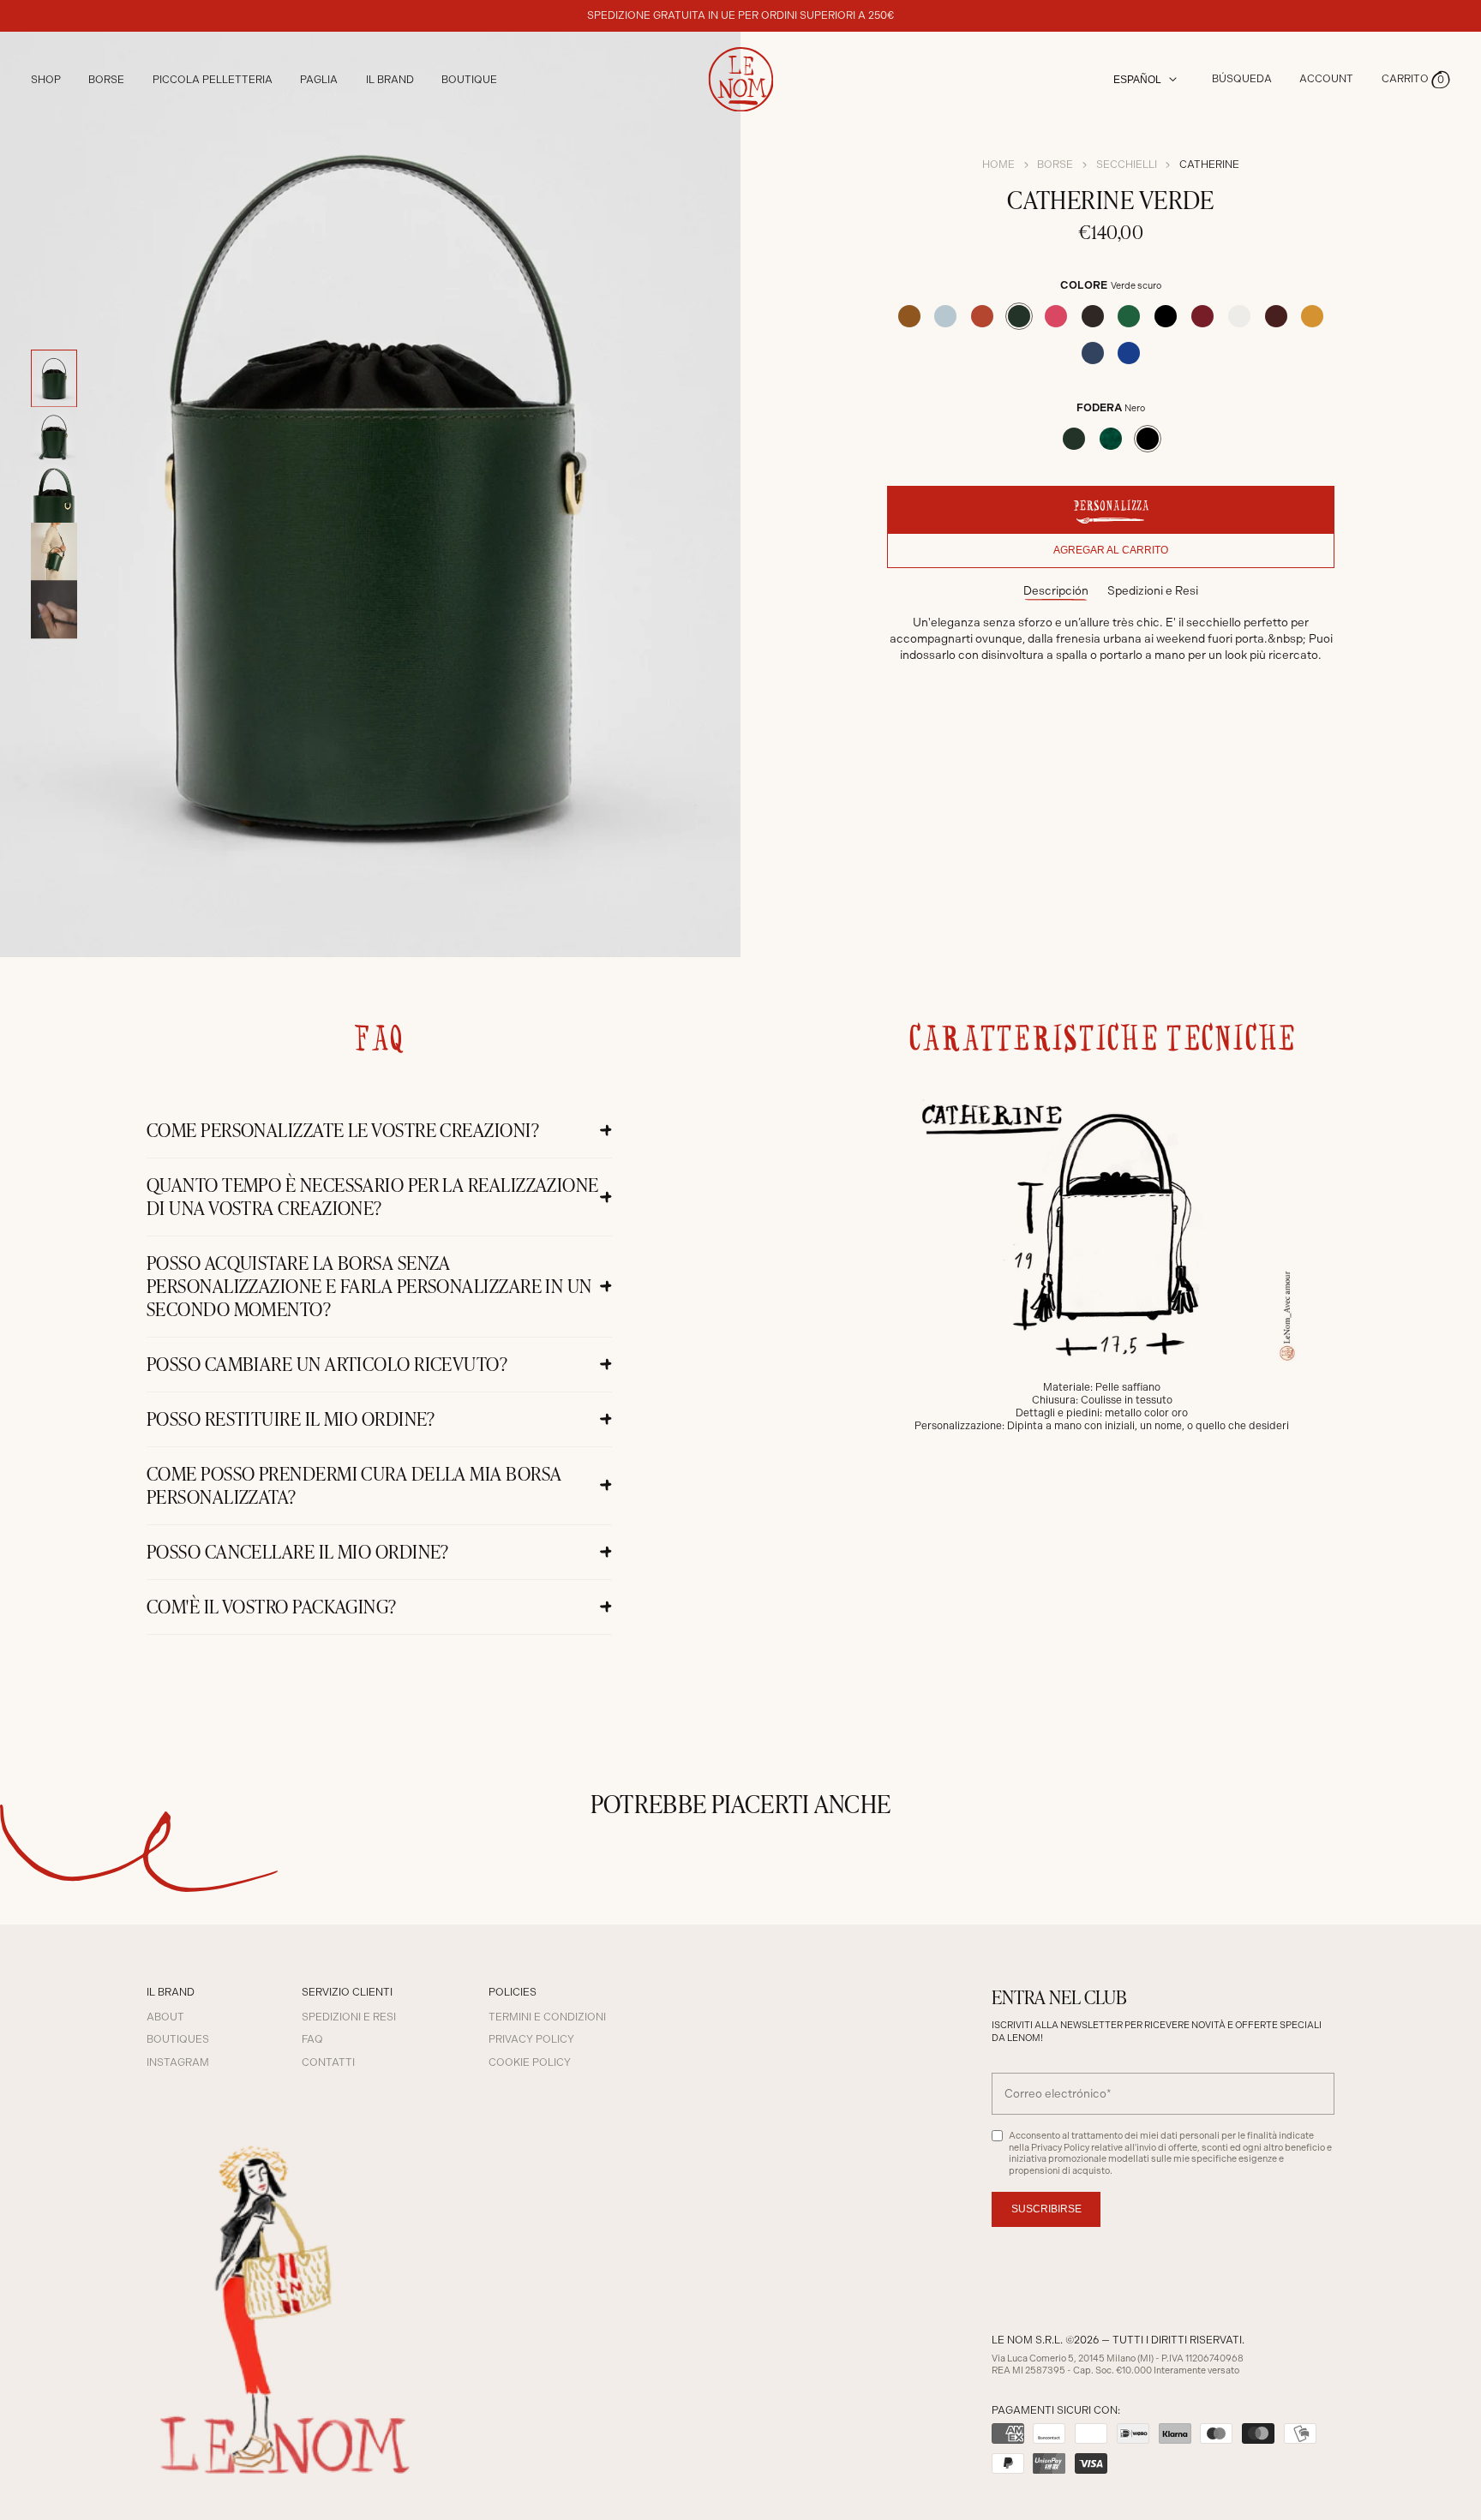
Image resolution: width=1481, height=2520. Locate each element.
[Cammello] (909, 316)
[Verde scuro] (1019, 316)
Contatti (328, 2062)
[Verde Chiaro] (1129, 316)
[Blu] (1093, 353)
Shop (46, 80)
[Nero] (1166, 316)
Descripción (1056, 590)
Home (998, 165)
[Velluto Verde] (1111, 439)
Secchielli (1127, 165)
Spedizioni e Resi (1153, 590)
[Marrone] (1093, 316)
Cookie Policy (530, 2062)
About (165, 2017)
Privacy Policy (531, 2039)
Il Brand (390, 80)
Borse (1055, 165)
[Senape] (1312, 316)
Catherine (1209, 165)
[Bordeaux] (1276, 316)
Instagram (178, 2062)
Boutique (469, 80)
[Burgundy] (1202, 316)
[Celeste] (945, 316)
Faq (312, 2039)
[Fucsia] (1056, 316)
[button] (1416, 80)
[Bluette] (1129, 353)
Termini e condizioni (547, 2017)
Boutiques (178, 2039)
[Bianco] (1239, 316)
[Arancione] (982, 316)
